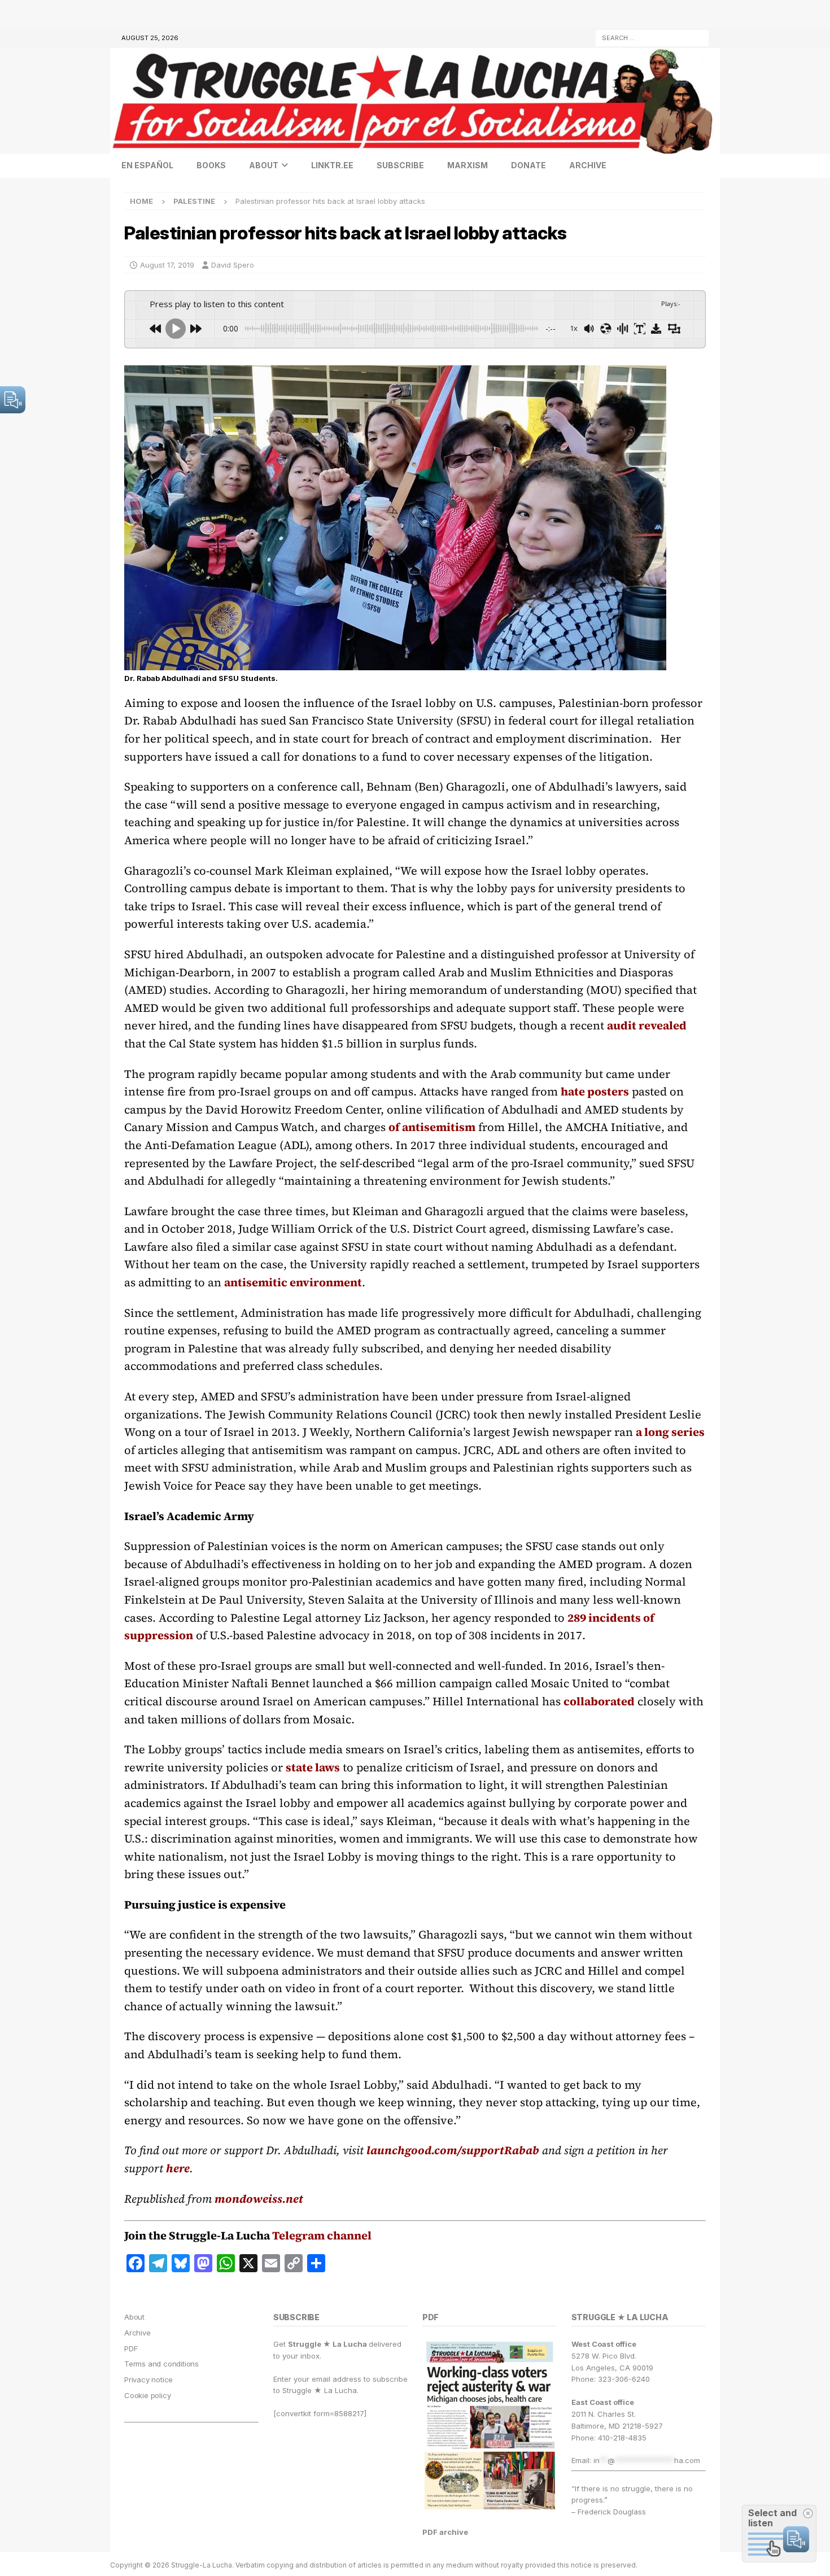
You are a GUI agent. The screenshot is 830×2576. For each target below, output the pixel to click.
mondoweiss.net (259, 2199)
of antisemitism (432, 1127)
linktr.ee (332, 165)
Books (211, 165)
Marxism (468, 165)
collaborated (599, 1701)
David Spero (233, 265)
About (264, 165)
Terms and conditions (161, 2364)
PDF (131, 2348)
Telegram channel (322, 2236)
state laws (313, 1767)
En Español (147, 165)
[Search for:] (652, 37)
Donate (528, 165)
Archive (588, 165)
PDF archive (445, 2532)
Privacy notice (148, 2379)
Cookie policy (147, 2395)
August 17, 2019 (167, 265)
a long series (670, 1432)
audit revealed (647, 1025)
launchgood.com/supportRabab (453, 2150)
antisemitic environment (293, 1282)
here (178, 2168)
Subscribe (400, 165)
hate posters (595, 1091)
